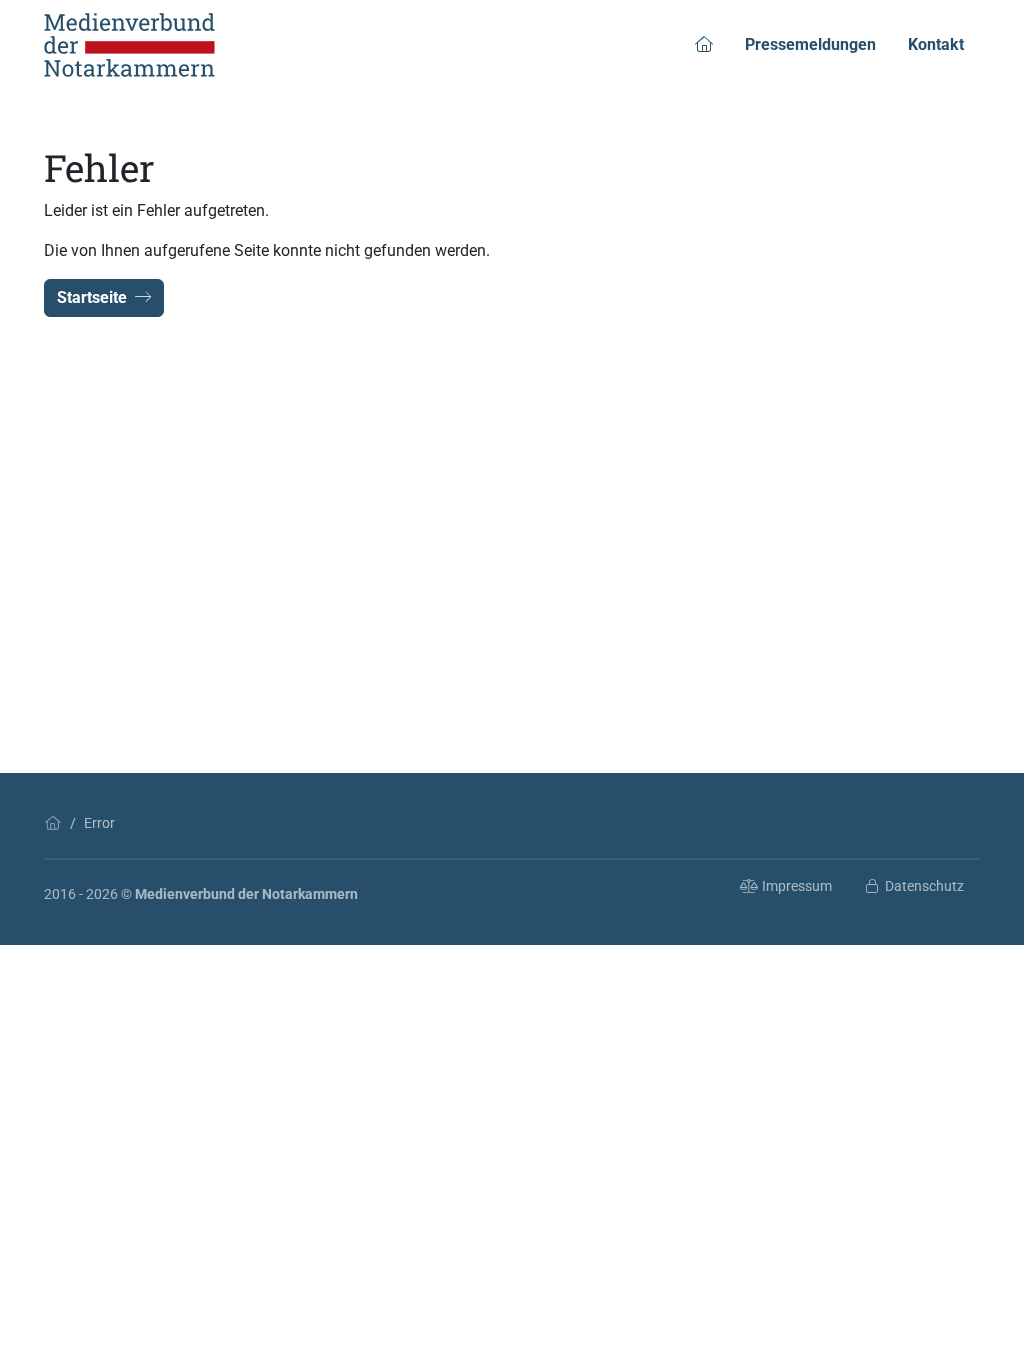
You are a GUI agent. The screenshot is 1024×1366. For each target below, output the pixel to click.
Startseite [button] (92, 297)
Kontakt (936, 44)
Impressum (797, 886)
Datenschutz (924, 886)
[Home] (53, 823)
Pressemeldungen (810, 44)
